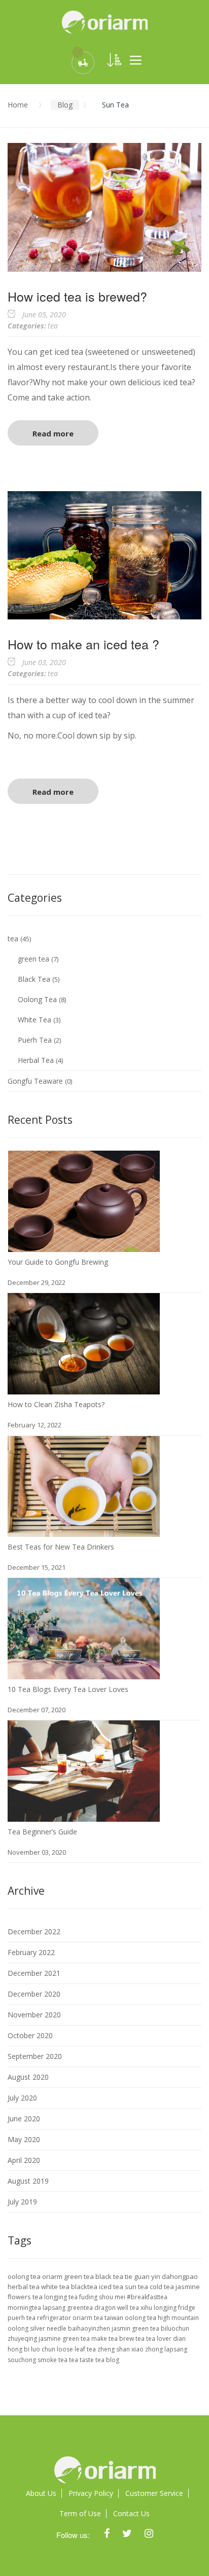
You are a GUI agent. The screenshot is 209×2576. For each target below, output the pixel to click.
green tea (34, 959)
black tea (110, 2276)
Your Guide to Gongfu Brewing (58, 1262)
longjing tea (62, 2297)
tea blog (107, 2360)
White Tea (36, 1020)
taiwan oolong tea (131, 2318)
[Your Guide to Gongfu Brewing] (84, 1161)
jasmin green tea (136, 2328)
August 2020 (28, 2077)
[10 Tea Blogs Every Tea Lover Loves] (84, 1588)
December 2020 (34, 1994)
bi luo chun (40, 2349)
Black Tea (35, 979)
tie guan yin (143, 2276)
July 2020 (22, 2098)
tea (53, 326)
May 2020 (24, 2139)
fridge (187, 2308)
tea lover (160, 2339)
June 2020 (24, 2119)
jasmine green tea (65, 2339)
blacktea (85, 2287)
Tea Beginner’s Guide (42, 1832)
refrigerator (55, 2318)
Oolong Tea (38, 999)
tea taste (82, 2360)
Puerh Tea (36, 1040)
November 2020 (34, 2015)
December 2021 (34, 1973)
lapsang (55, 2308)
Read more (53, 433)
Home (18, 105)
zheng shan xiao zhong (131, 2349)
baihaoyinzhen (90, 2328)
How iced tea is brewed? (77, 296)
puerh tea (22, 2318)
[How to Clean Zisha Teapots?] (84, 1303)
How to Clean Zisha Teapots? (56, 1404)
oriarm (53, 2276)
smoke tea (53, 2360)
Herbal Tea (37, 1060)
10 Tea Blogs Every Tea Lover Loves (68, 1689)
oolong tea (25, 2276)
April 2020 (24, 2160)
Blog (65, 105)
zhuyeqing (23, 2339)
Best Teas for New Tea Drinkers (61, 1547)
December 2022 (34, 1931)
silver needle (49, 2328)
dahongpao (180, 2276)
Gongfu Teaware (36, 1081)
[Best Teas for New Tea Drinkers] (84, 1445)
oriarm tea (89, 2318)
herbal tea (24, 2287)
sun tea (137, 2287)
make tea (105, 2339)
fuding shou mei (103, 2297)
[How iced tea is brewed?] (104, 148)
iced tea (112, 2287)
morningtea (25, 2308)
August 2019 (28, 2181)
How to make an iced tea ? (83, 644)
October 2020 (30, 2035)
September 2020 (35, 2056)
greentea (81, 2308)
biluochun (175, 2328)
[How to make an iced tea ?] (104, 496)
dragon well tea (117, 2308)
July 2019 (22, 2202)
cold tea (163, 2287)
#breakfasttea (147, 2297)
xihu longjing (159, 2308)
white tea (56, 2287)
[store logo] (104, 22)
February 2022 (31, 1952)
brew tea (133, 2339)
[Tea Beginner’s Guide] (84, 1730)
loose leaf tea (77, 2349)
